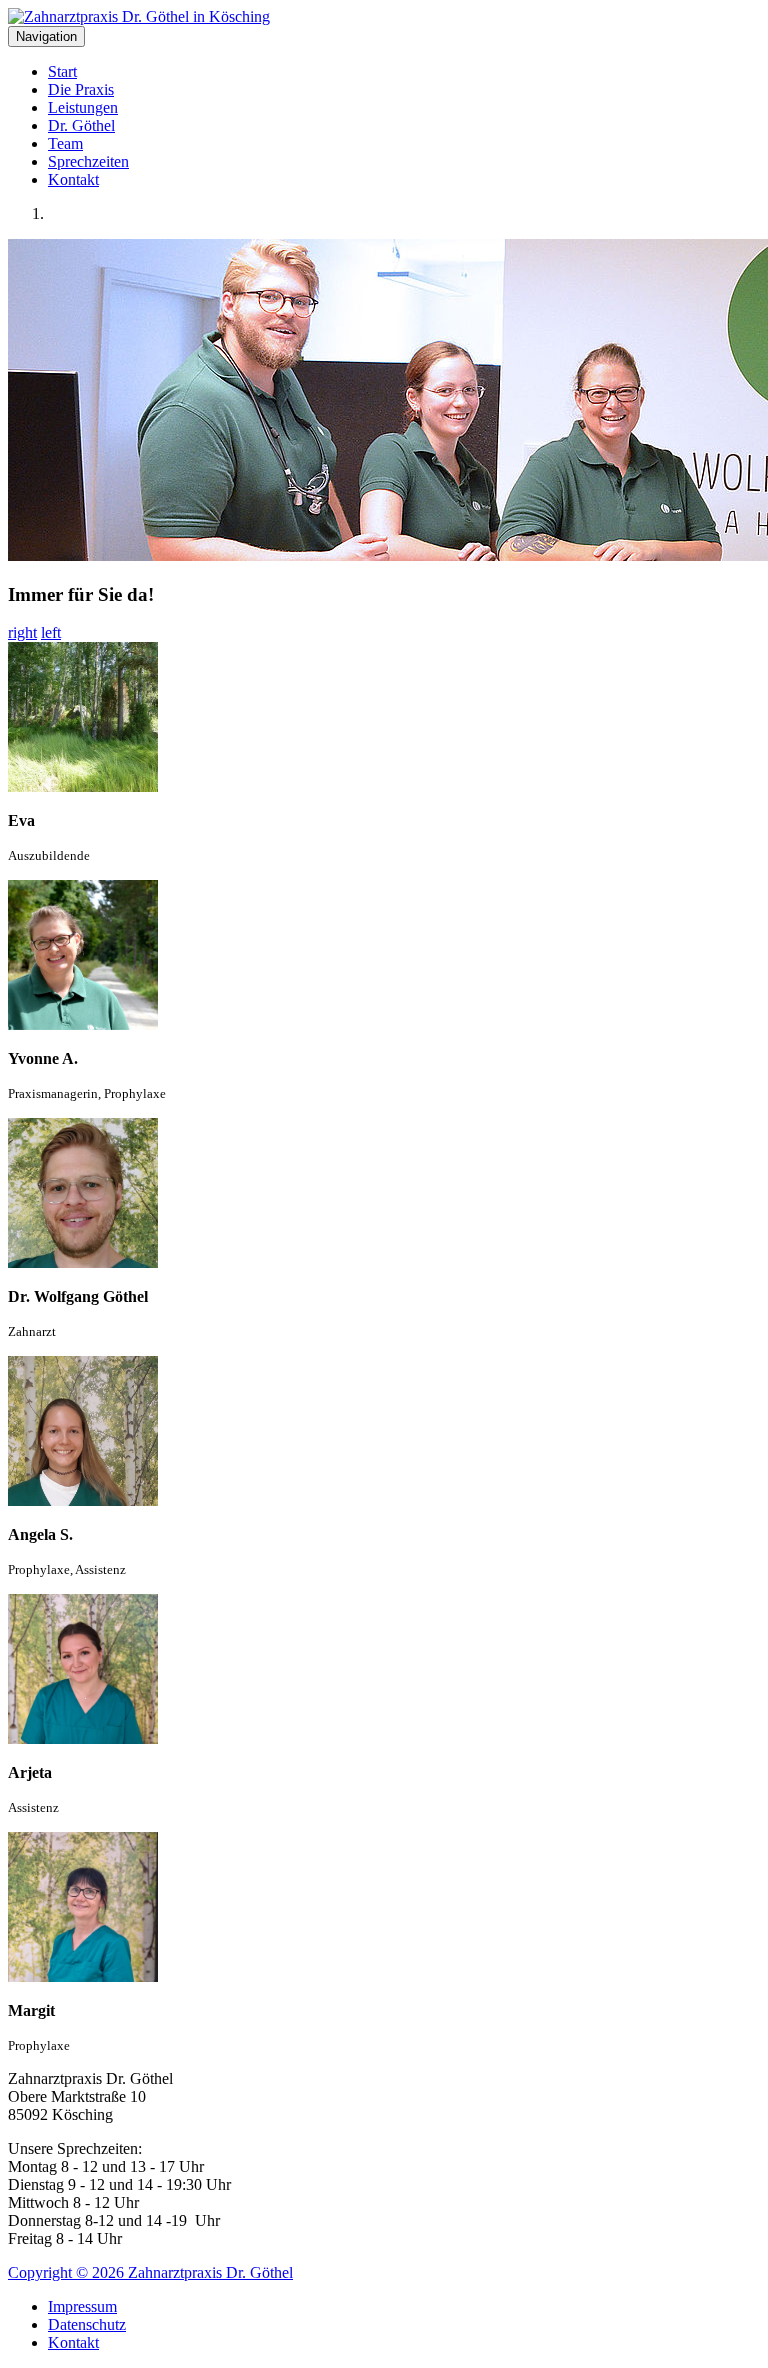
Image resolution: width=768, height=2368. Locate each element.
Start (62, 71)
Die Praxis (81, 89)
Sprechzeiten (88, 161)
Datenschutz (87, 2324)
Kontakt (73, 179)
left (51, 632)
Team (65, 143)
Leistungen (83, 107)
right (22, 632)
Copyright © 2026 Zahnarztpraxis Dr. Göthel (150, 2272)
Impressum (82, 2306)
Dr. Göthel (81, 125)
